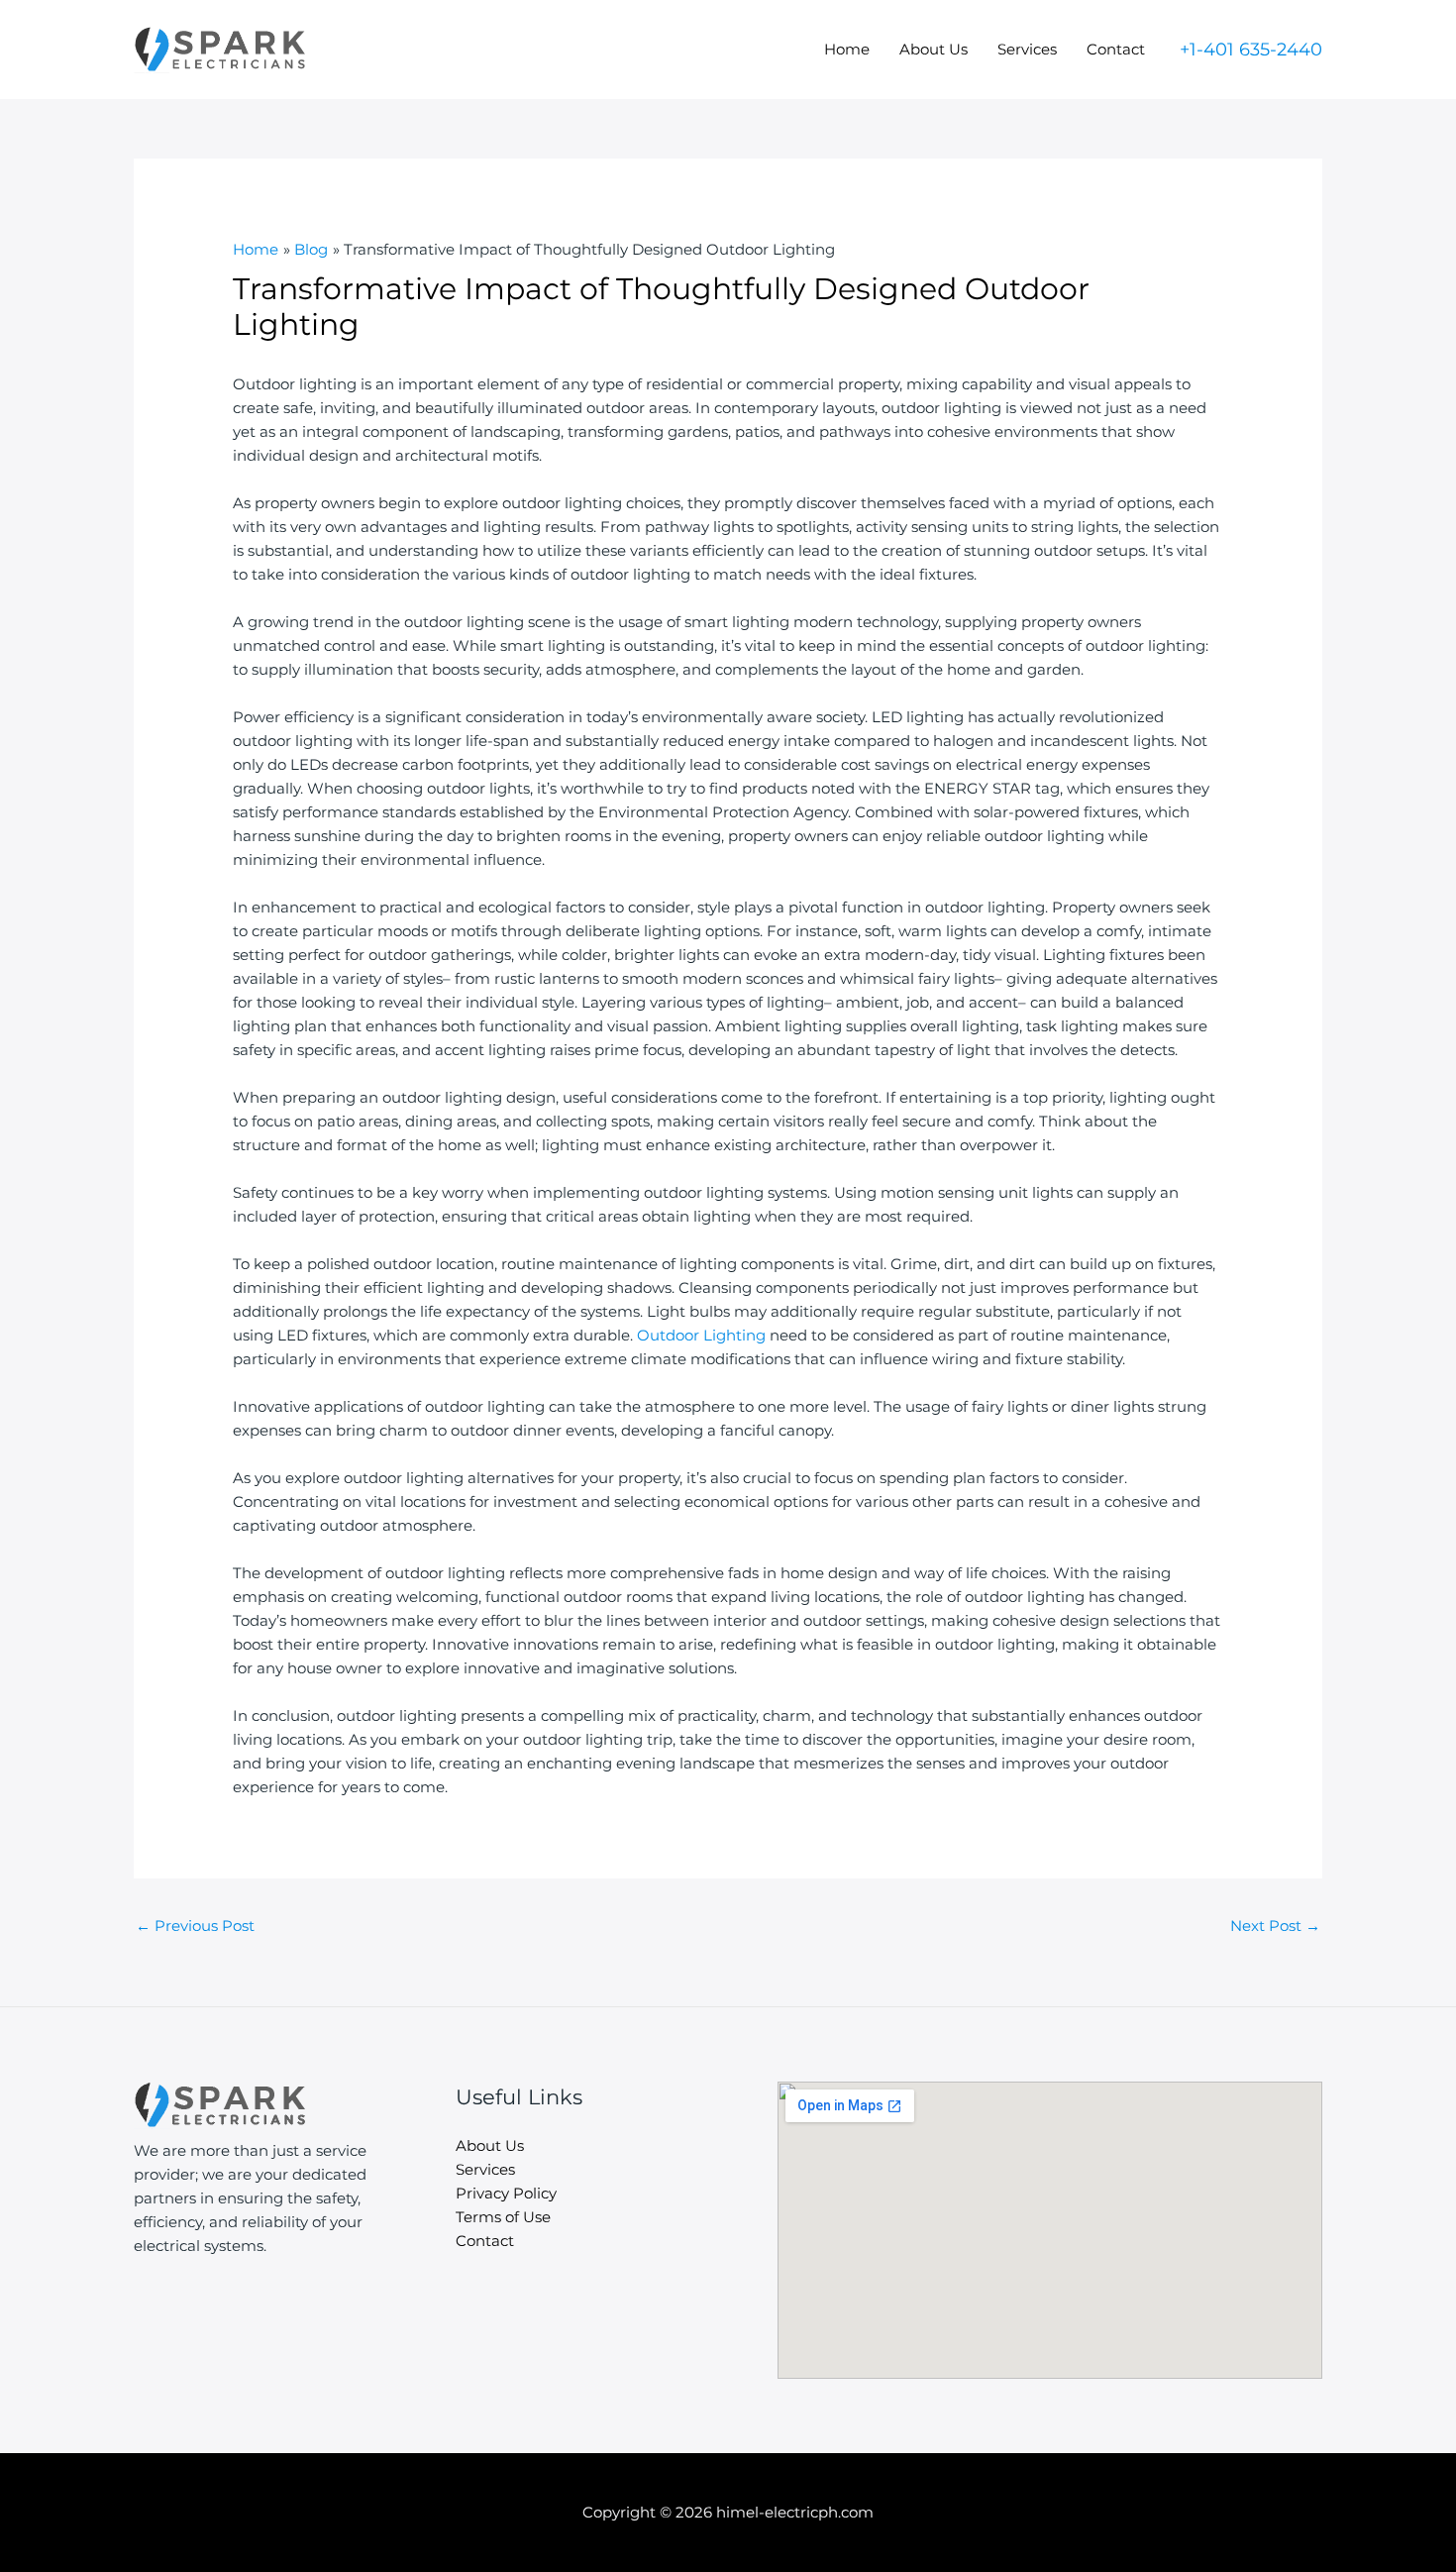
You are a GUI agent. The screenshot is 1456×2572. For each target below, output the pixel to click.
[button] (1251, 50)
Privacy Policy (506, 2193)
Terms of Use (503, 2217)
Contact (1116, 49)
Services (1027, 49)
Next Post (1275, 1926)
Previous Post (195, 1926)
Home (847, 49)
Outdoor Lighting (701, 1335)
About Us (934, 49)
